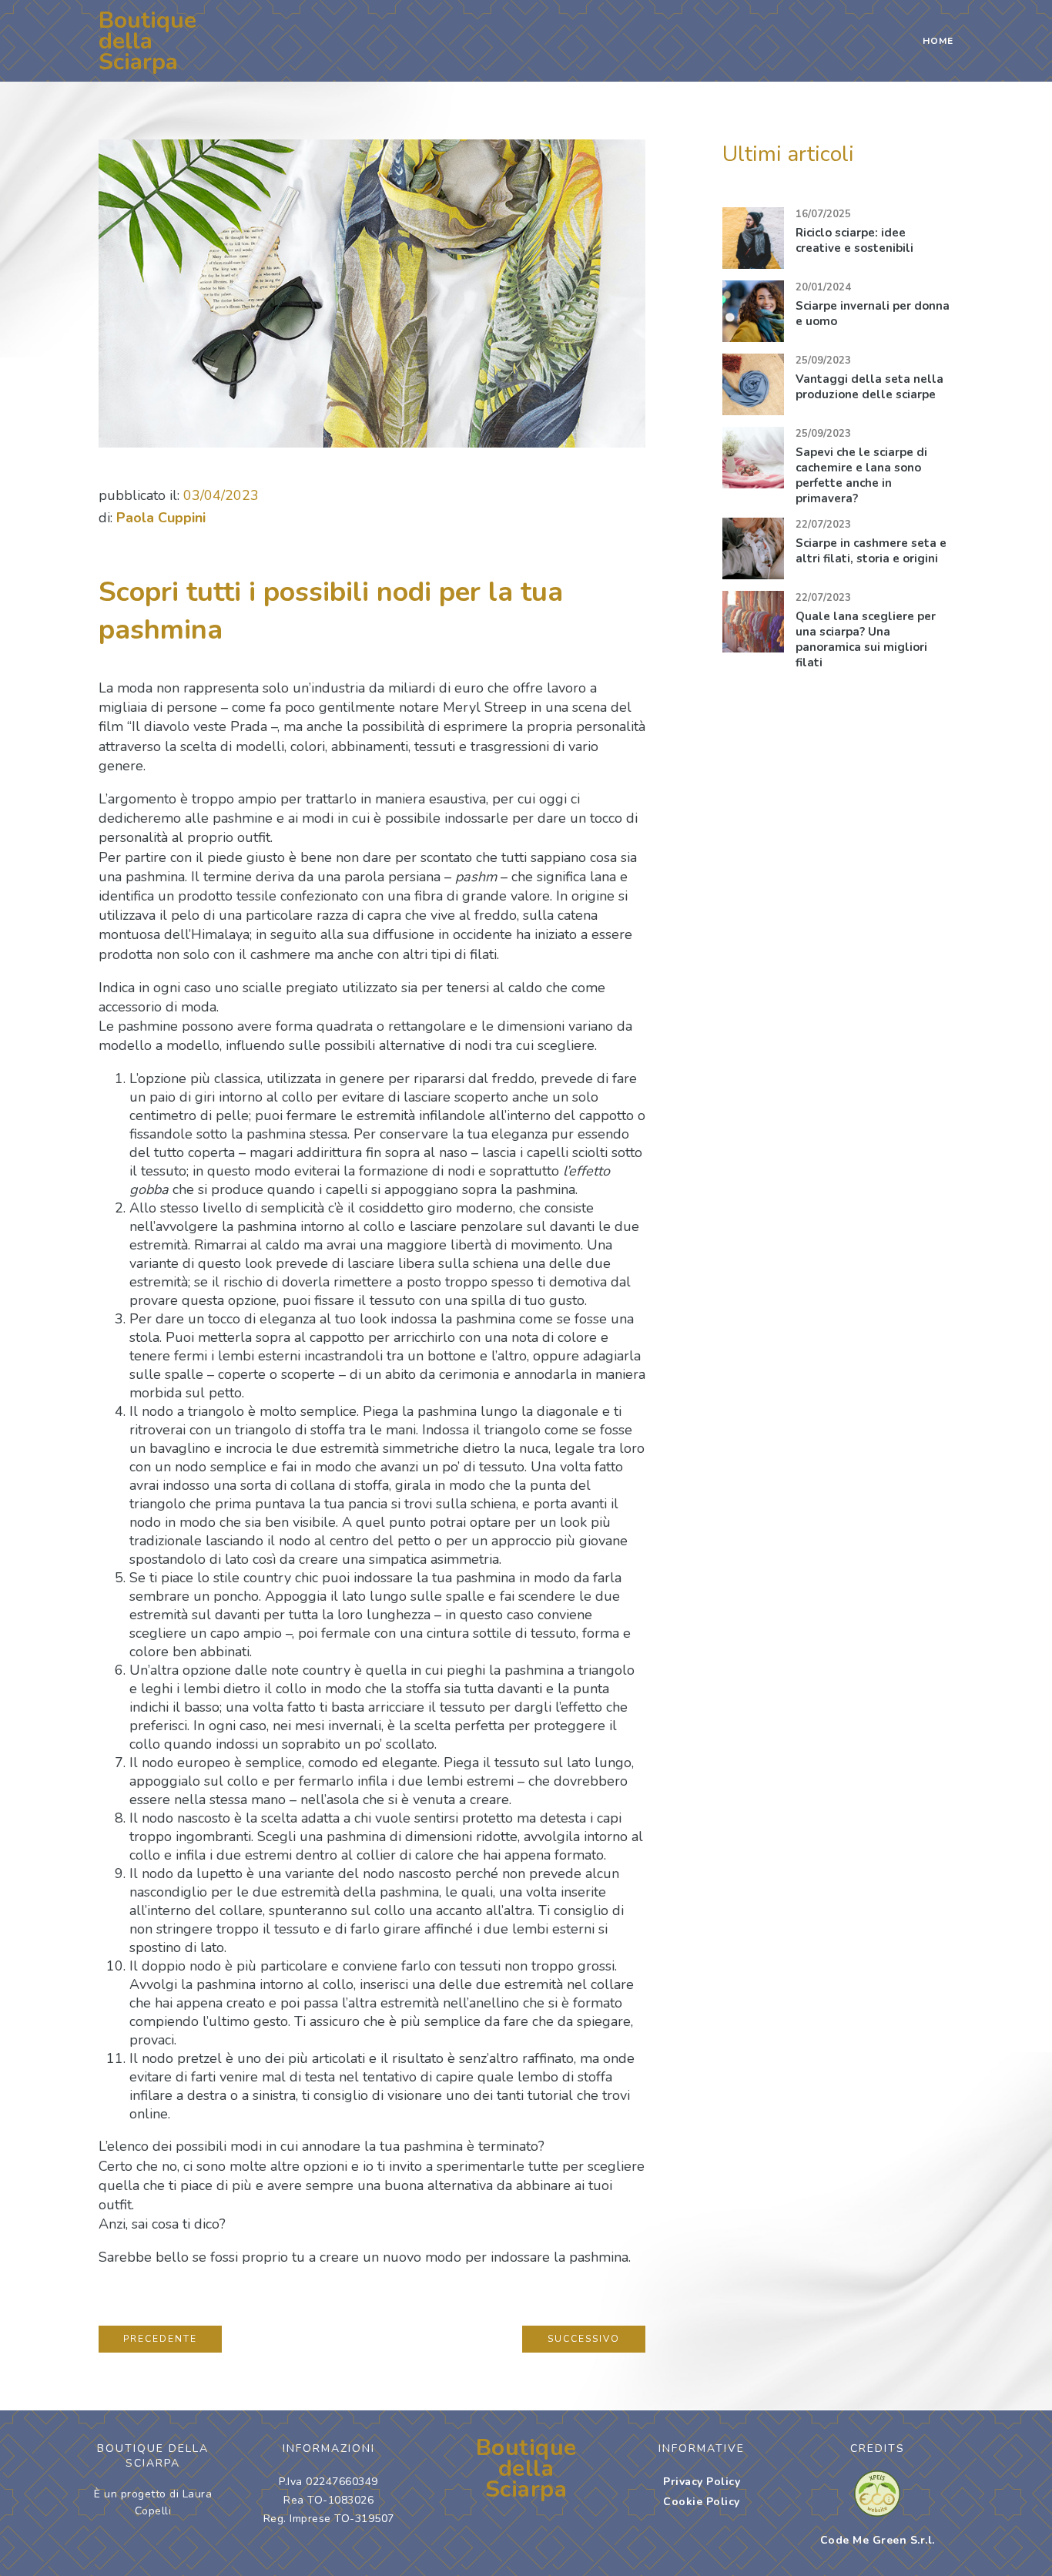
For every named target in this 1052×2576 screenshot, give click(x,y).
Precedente (160, 2339)
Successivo (584, 2339)
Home (938, 41)
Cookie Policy (702, 2502)
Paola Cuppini (161, 518)
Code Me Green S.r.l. (878, 2540)
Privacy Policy (702, 2482)
